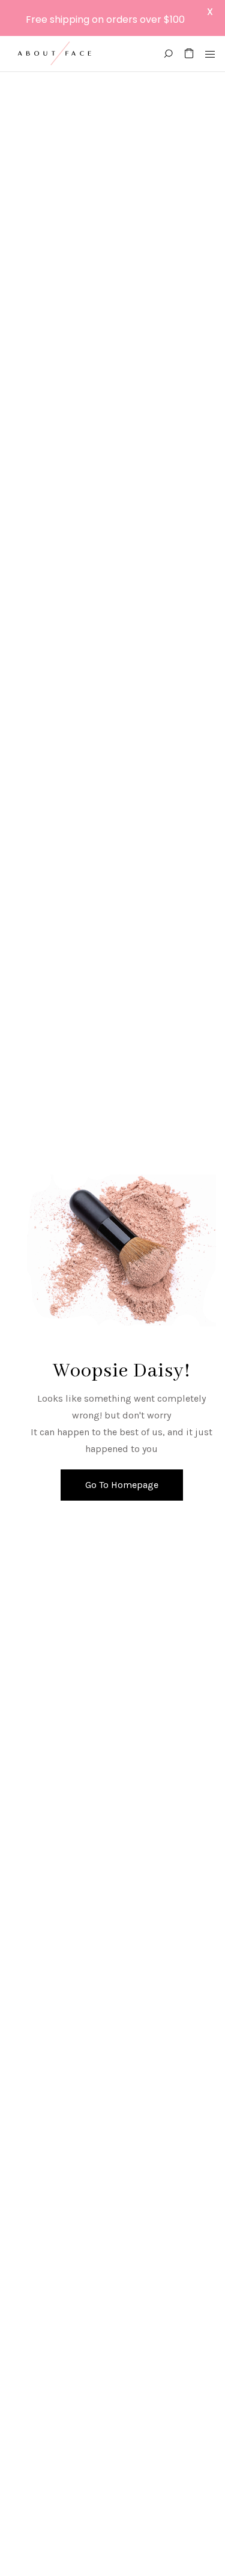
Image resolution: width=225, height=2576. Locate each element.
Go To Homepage (122, 1485)
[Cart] (189, 54)
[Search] (168, 54)
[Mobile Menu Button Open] (210, 55)
